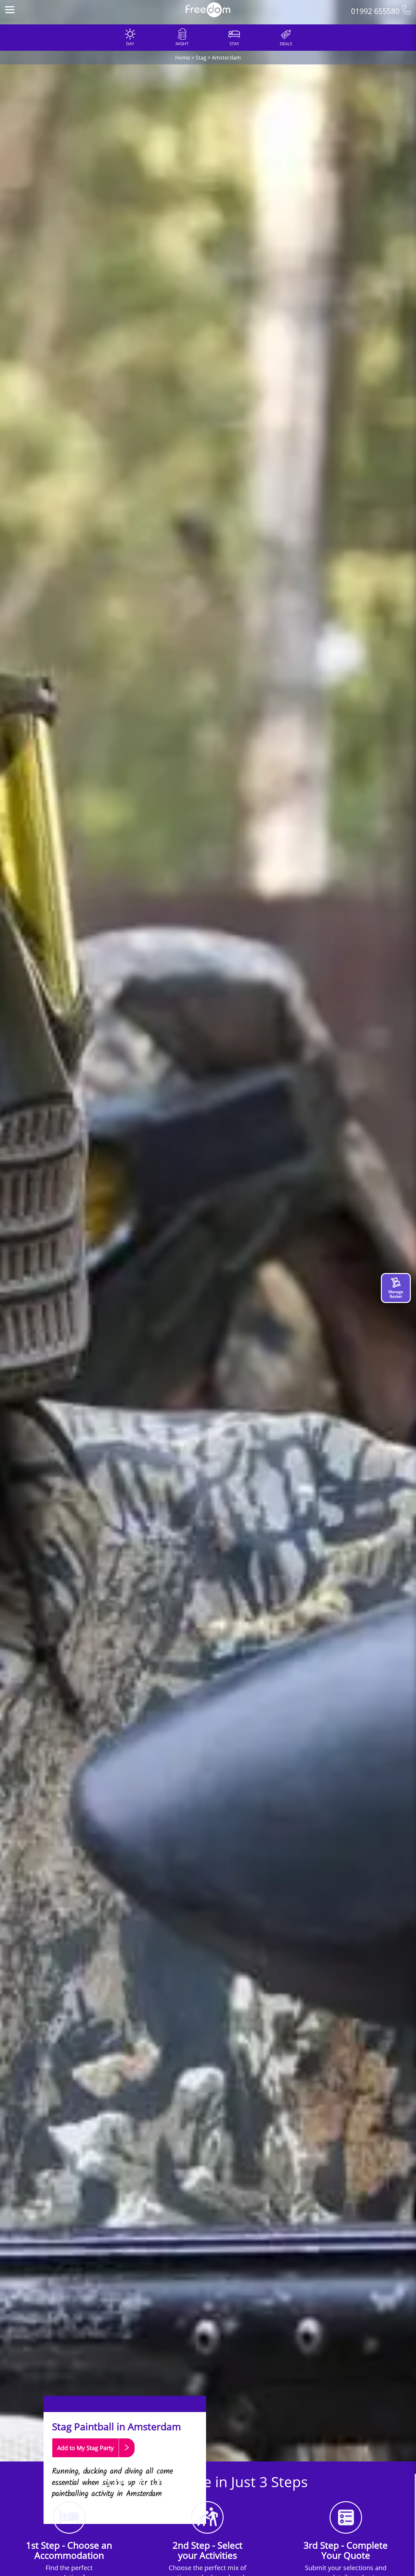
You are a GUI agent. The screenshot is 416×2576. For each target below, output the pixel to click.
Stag (201, 58)
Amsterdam (226, 58)
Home (183, 58)
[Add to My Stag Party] (93, 2460)
